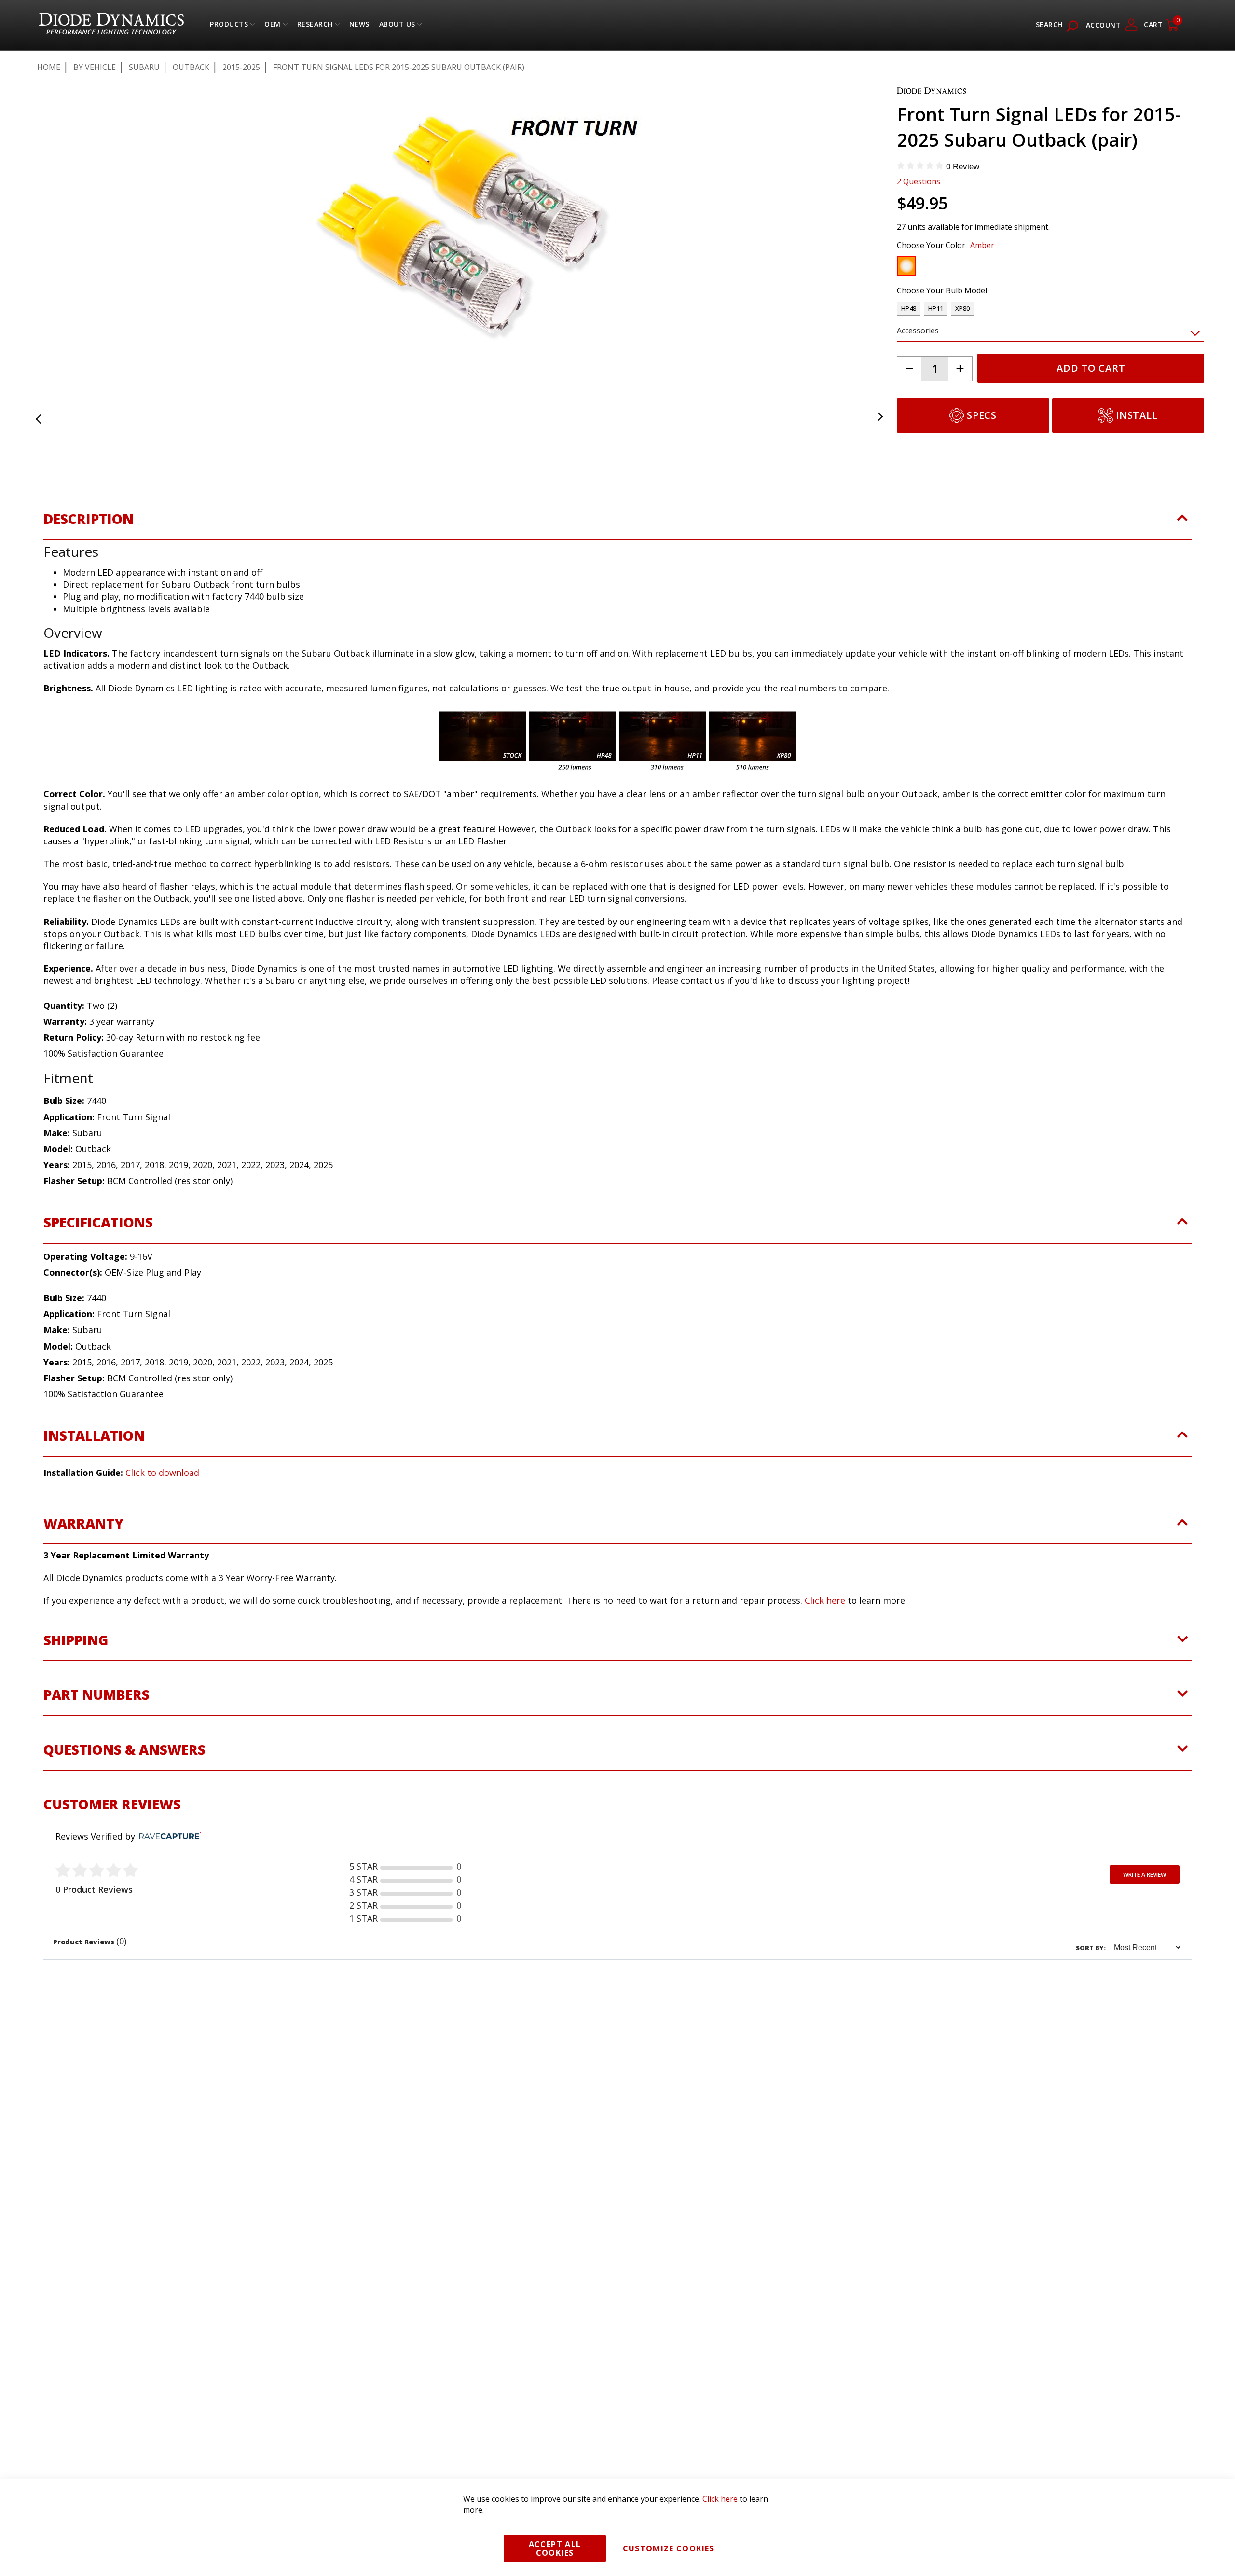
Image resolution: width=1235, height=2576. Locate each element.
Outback (191, 67)
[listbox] (1042, 268)
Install (1137, 415)
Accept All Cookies (555, 2548)
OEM (273, 26)
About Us (397, 26)
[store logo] (111, 25)
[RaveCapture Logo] (168, 1844)
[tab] (617, 532)
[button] (50, 231)
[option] (906, 266)
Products (229, 26)
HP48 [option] (909, 308)
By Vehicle (95, 67)
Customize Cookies (669, 2548)
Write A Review (1145, 1882)
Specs (982, 415)
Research (315, 26)
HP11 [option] (936, 308)
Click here (825, 1608)
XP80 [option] (962, 308)
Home (49, 67)
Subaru (144, 67)
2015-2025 (241, 67)
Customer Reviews (112, 1811)
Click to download (162, 1480)
